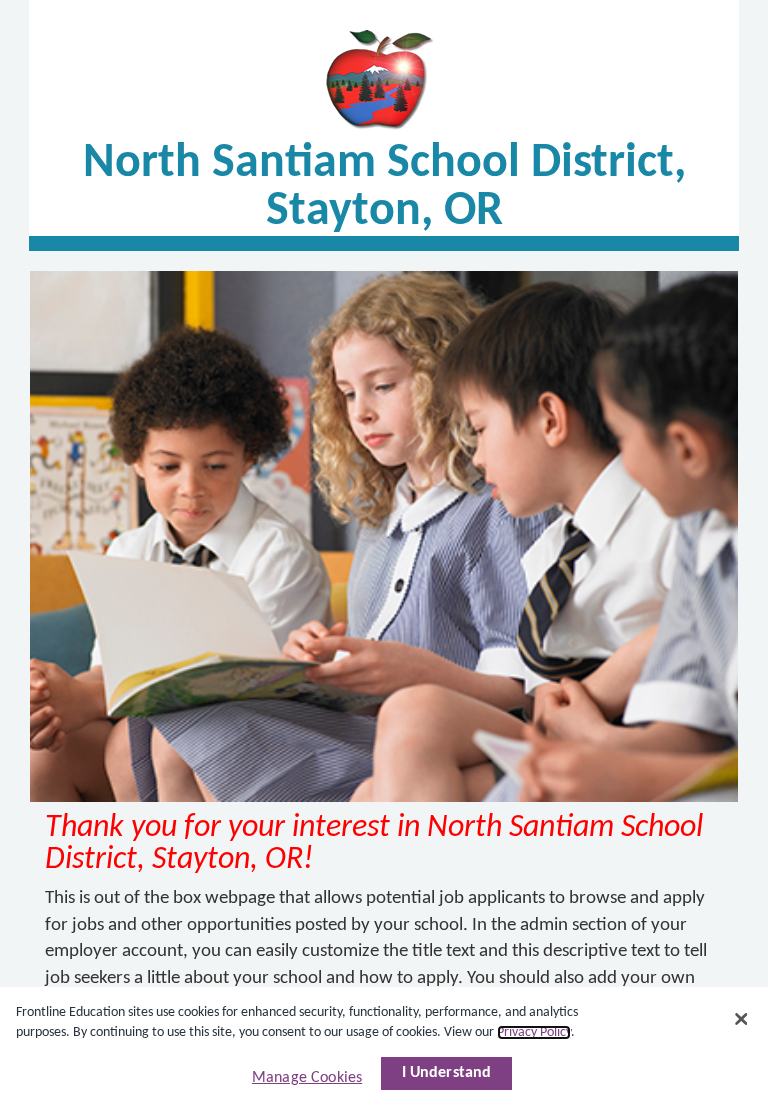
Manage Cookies (307, 1078)
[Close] (741, 1019)
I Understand (447, 1073)
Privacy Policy (534, 1032)
